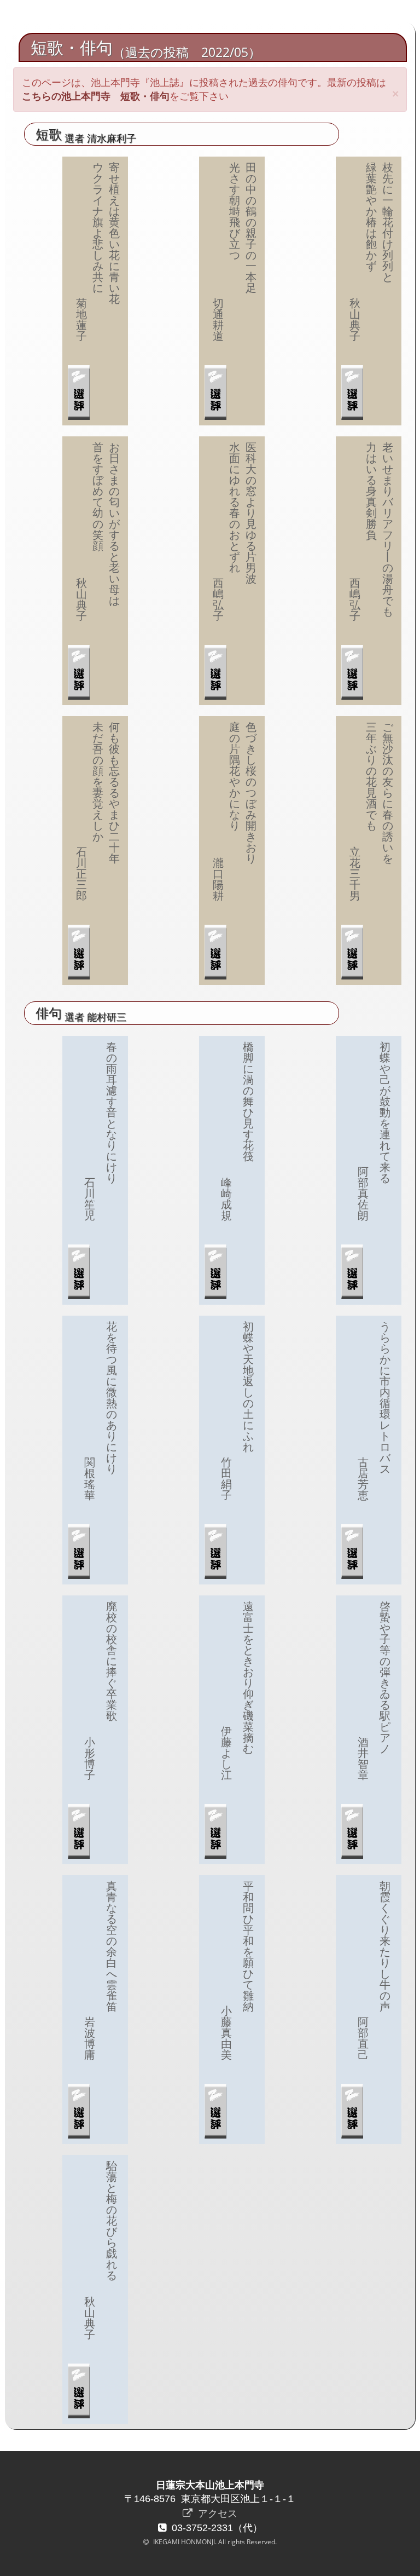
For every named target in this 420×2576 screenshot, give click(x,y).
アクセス (216, 2513)
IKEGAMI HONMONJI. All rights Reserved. (214, 2542)
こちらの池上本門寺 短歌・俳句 (96, 96)
